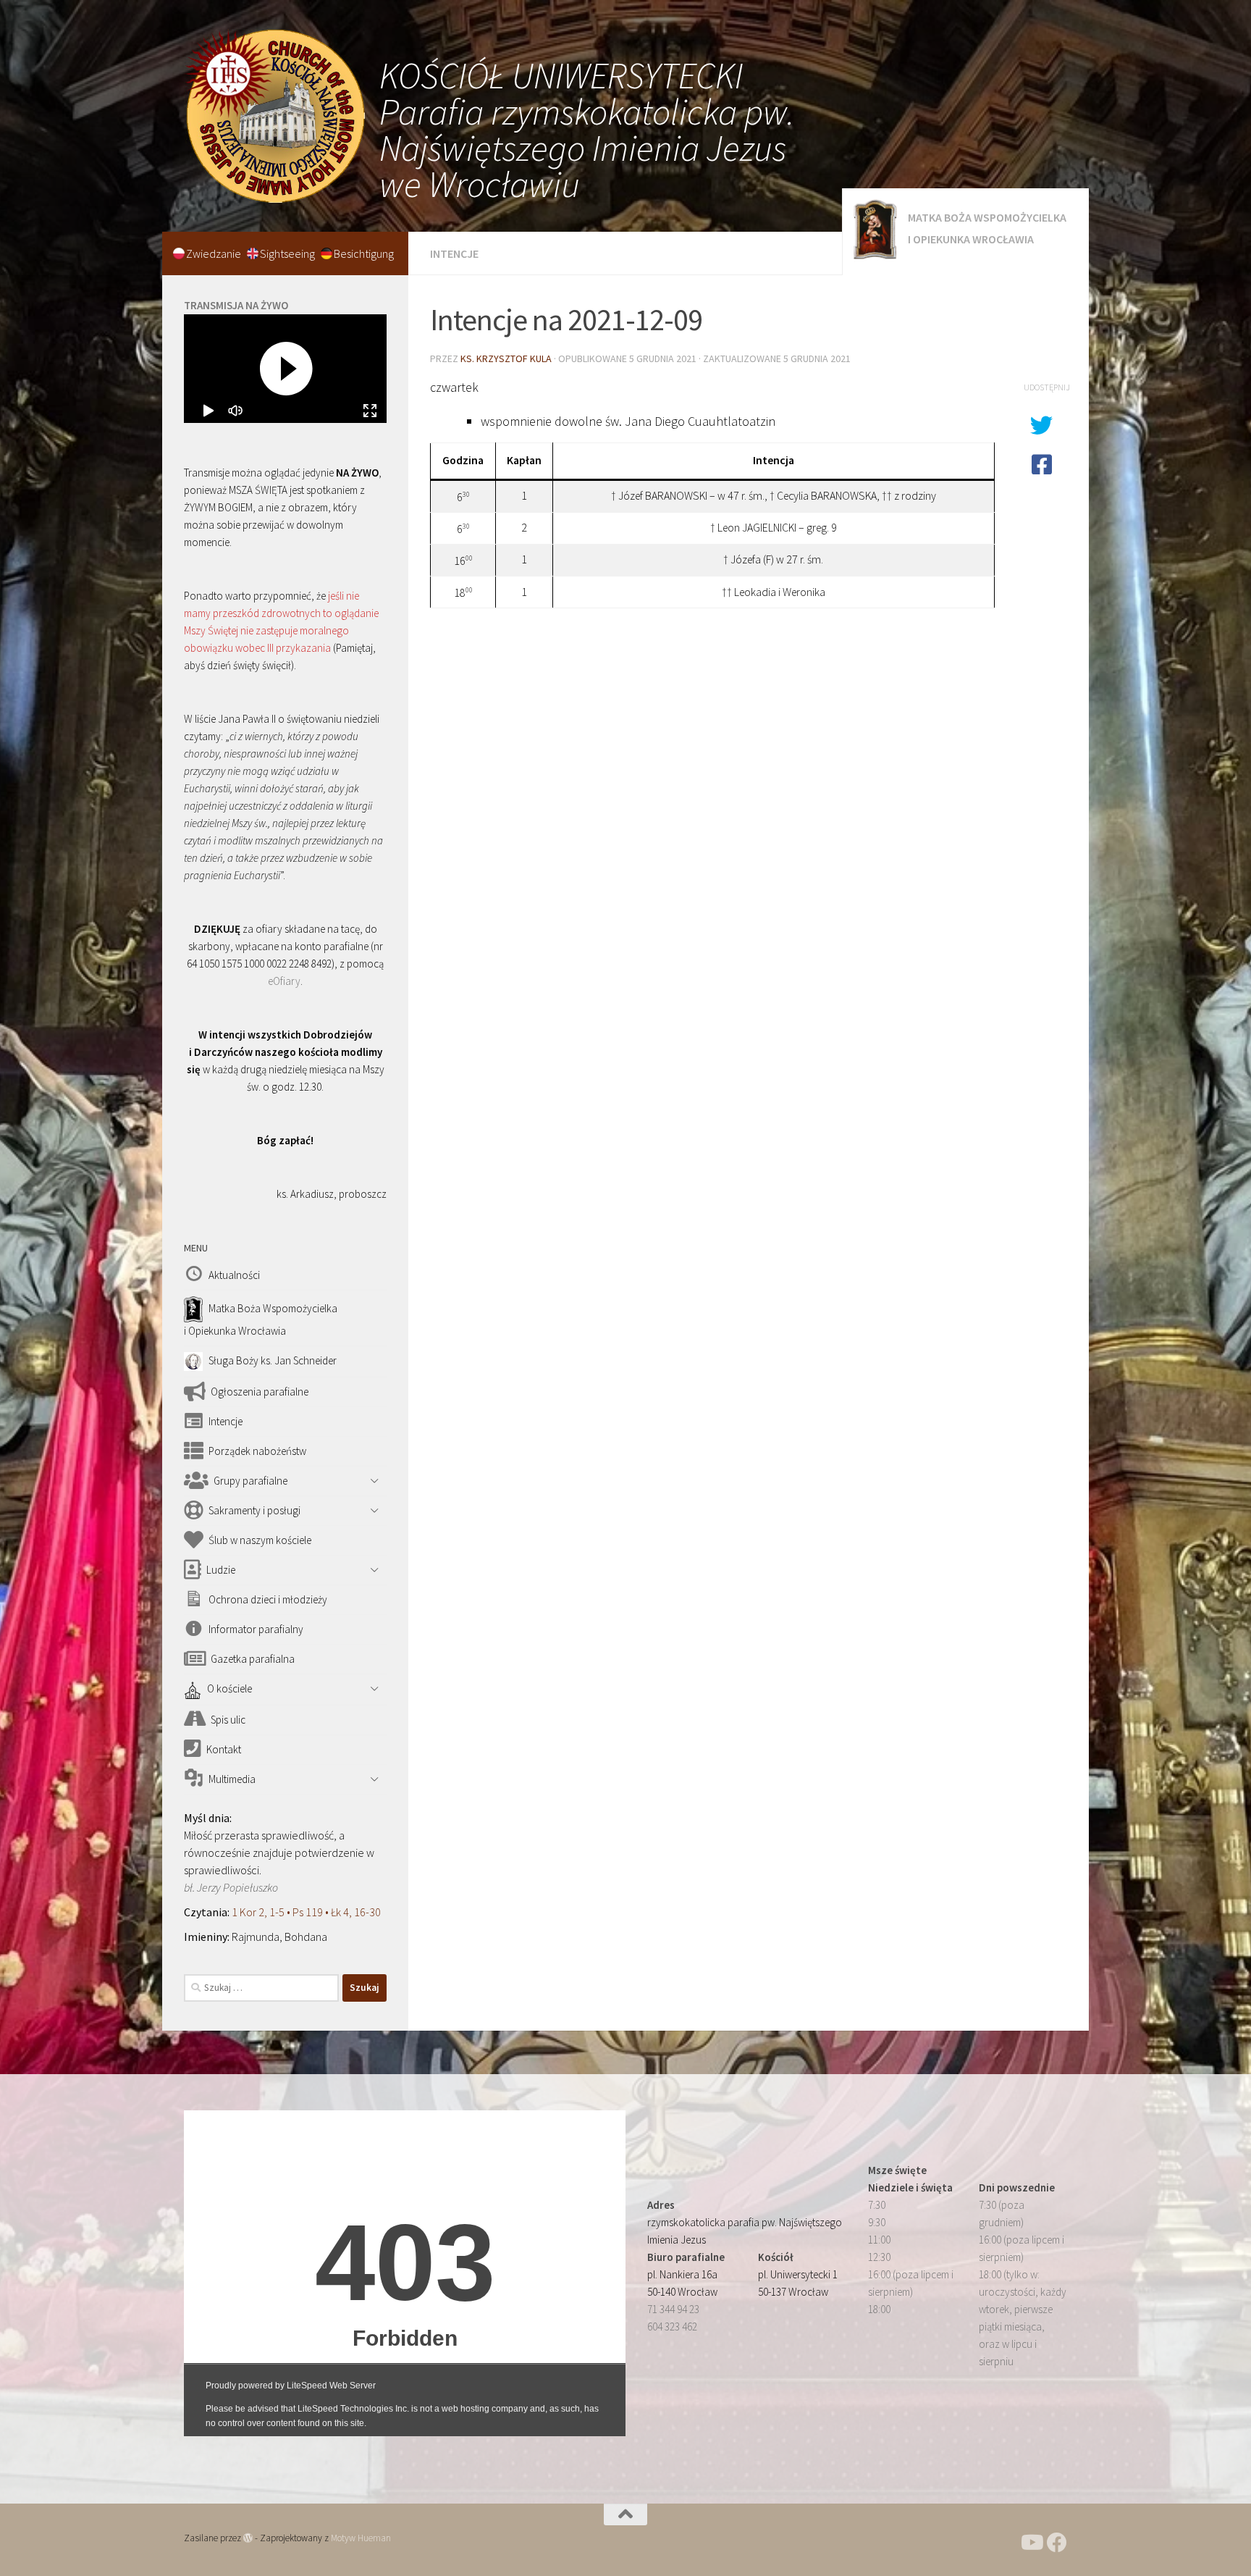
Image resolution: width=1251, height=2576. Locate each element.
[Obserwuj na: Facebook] (1057, 2543)
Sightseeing (288, 253)
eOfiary (284, 981)
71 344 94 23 (673, 2309)
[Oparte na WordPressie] (248, 2538)
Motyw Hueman (361, 2538)
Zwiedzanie (215, 253)
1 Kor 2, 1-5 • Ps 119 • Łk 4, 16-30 (306, 1912)
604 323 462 (672, 2327)
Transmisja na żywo (236, 305)
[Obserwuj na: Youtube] (1031, 2543)
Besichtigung (364, 253)
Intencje (454, 253)
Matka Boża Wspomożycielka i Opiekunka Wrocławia (987, 228)
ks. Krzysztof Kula (506, 358)
